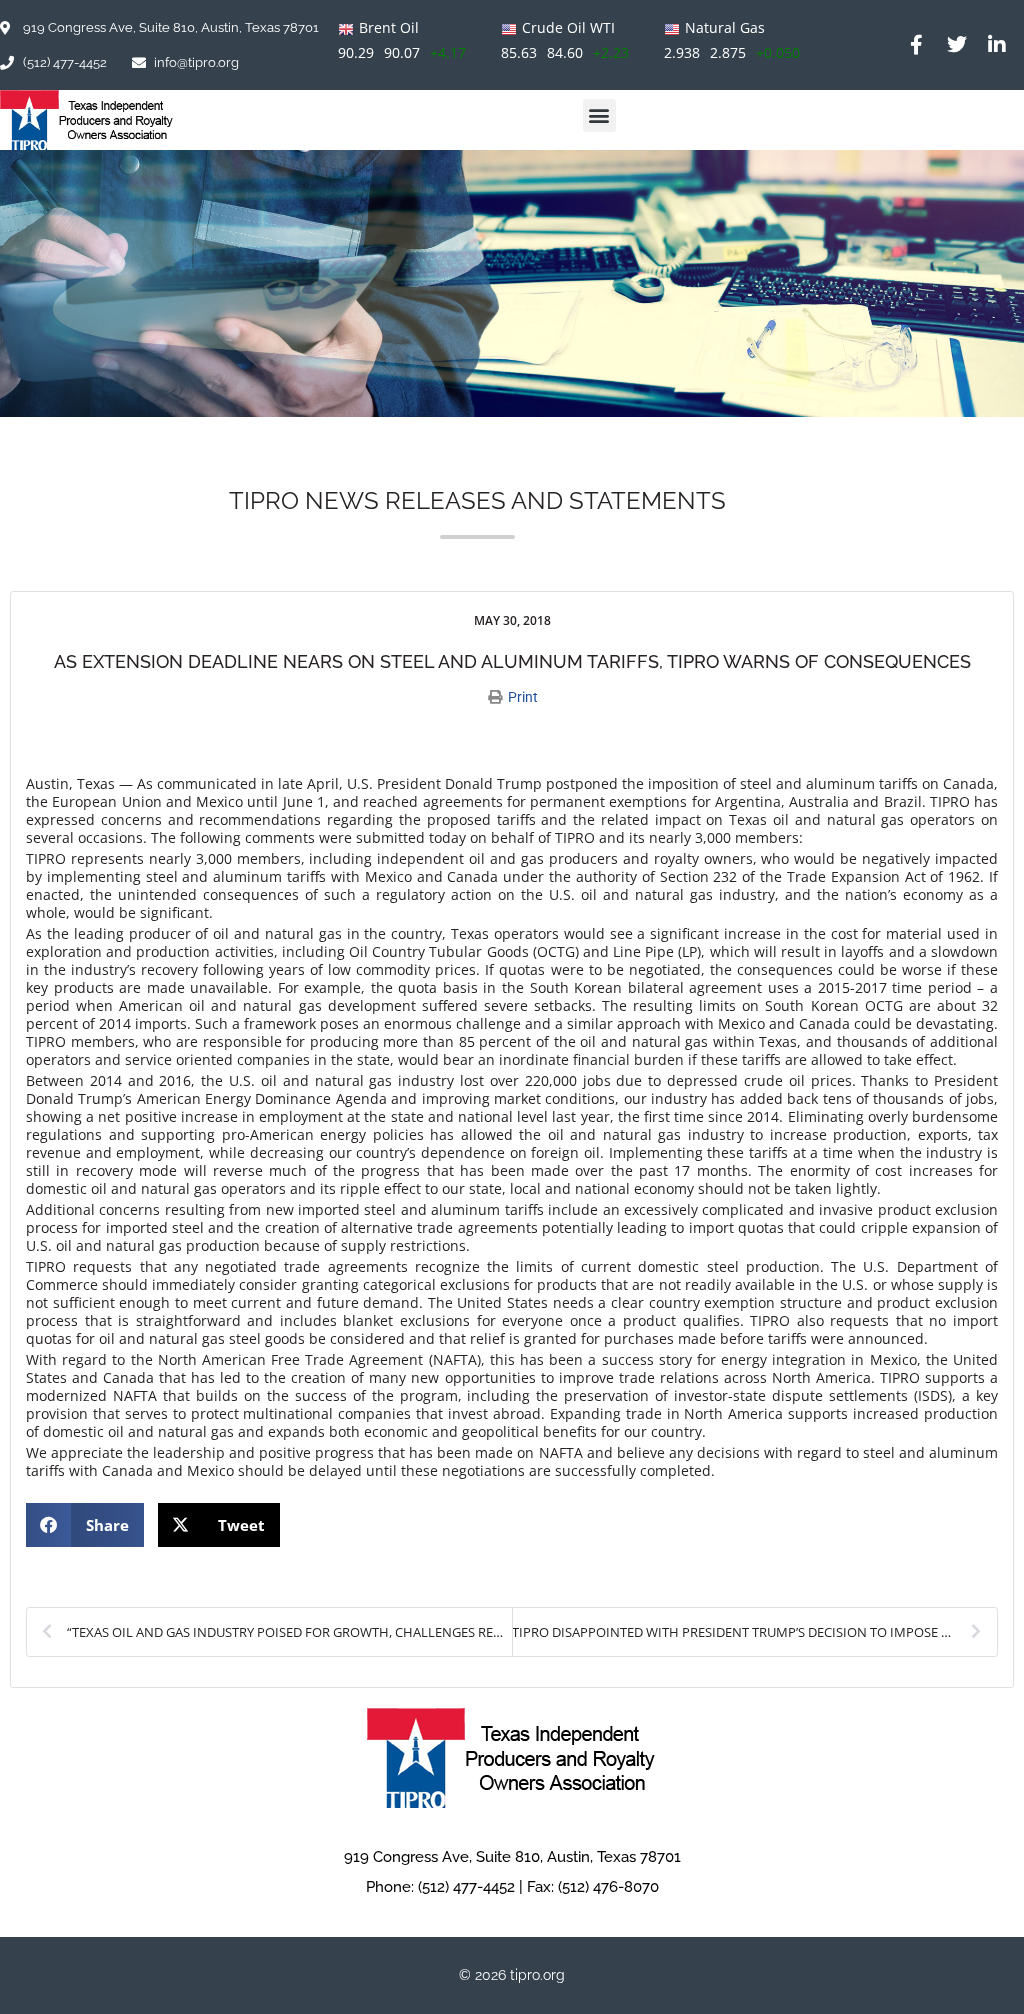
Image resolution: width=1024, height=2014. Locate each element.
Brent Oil (389, 27)
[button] (599, 115)
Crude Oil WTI (568, 27)
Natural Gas (725, 27)
